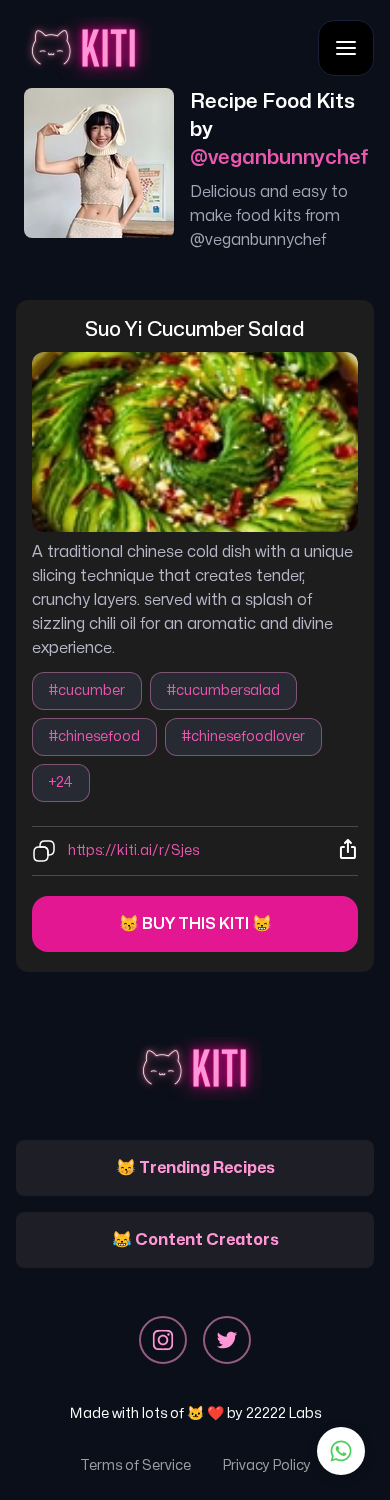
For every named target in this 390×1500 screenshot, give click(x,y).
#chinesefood (94, 736)
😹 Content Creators (195, 1240)
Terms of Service (135, 1465)
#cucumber (87, 690)
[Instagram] (163, 1340)
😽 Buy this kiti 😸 (195, 924)
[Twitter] (227, 1340)
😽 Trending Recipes (195, 1168)
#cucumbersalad (223, 690)
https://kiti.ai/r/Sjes (133, 850)
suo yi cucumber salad (195, 329)
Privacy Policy (267, 1465)
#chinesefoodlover (243, 736)
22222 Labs (283, 1413)
